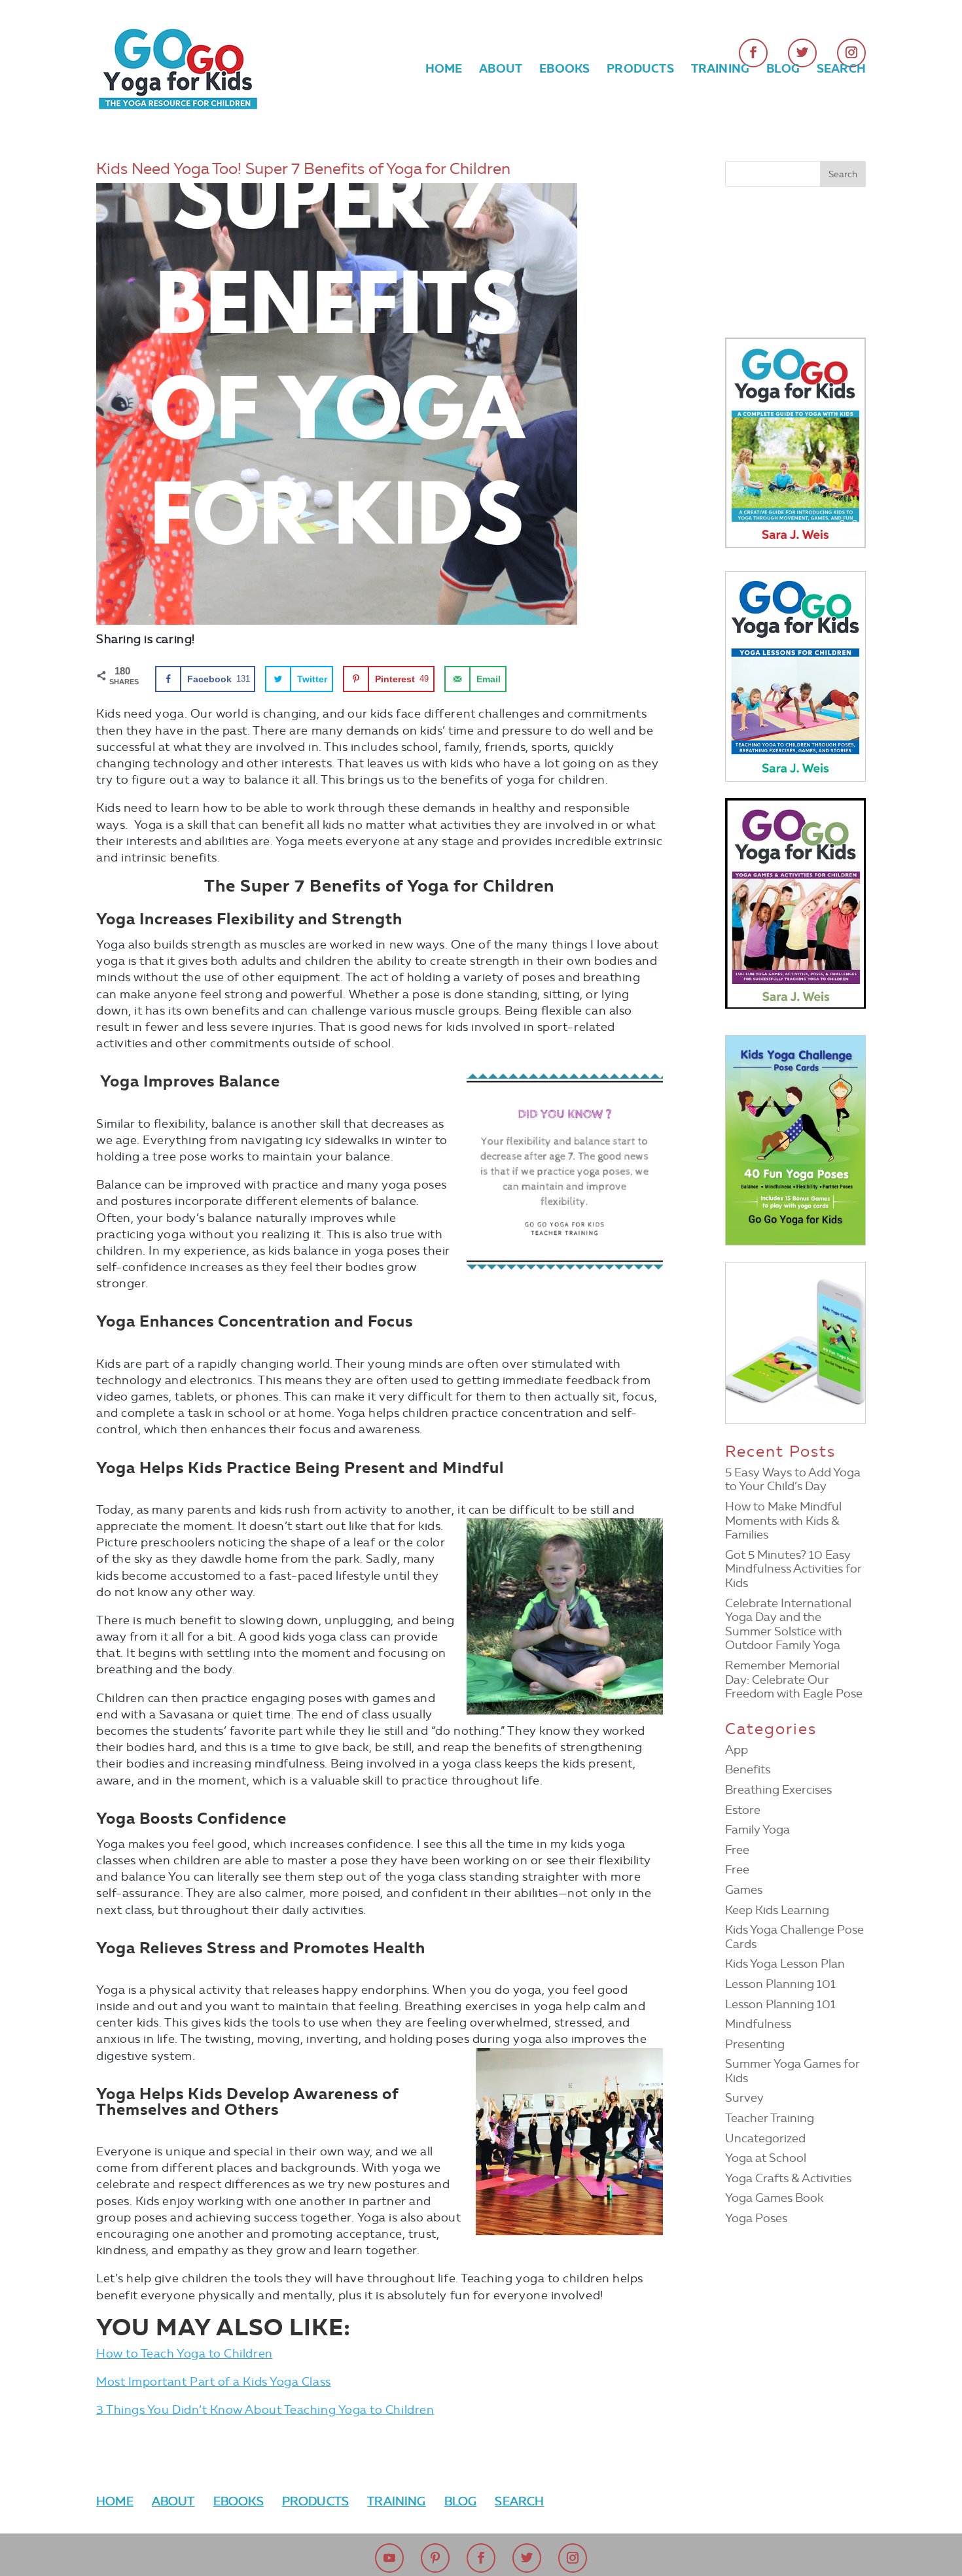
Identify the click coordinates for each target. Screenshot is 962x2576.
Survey (744, 2098)
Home (444, 70)
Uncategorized (765, 2138)
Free (737, 1850)
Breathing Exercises (778, 1790)
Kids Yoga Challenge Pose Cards (794, 1937)
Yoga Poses (756, 2218)
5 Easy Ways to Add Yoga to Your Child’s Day (793, 1480)
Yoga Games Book (774, 2198)
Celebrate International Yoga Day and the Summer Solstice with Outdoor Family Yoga (788, 1625)
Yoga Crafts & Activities (788, 2178)
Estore (743, 1810)
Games (744, 1890)
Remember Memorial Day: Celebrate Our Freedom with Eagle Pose (794, 1680)
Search (841, 70)
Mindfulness (758, 2024)
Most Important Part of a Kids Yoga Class (214, 2382)
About (501, 70)
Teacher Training (770, 2118)
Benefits (748, 1769)
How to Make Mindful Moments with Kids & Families (783, 1521)
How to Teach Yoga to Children (185, 2354)
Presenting (755, 2044)
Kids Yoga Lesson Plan (785, 1964)
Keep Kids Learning (777, 1910)
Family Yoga (757, 1830)
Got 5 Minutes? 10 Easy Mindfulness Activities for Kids (793, 1569)
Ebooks (564, 70)
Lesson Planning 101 (780, 1984)
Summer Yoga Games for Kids (793, 2071)
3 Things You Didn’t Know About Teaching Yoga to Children (265, 2410)
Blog (783, 70)
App (737, 1750)
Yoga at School (766, 2158)
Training (720, 70)
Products (640, 70)
